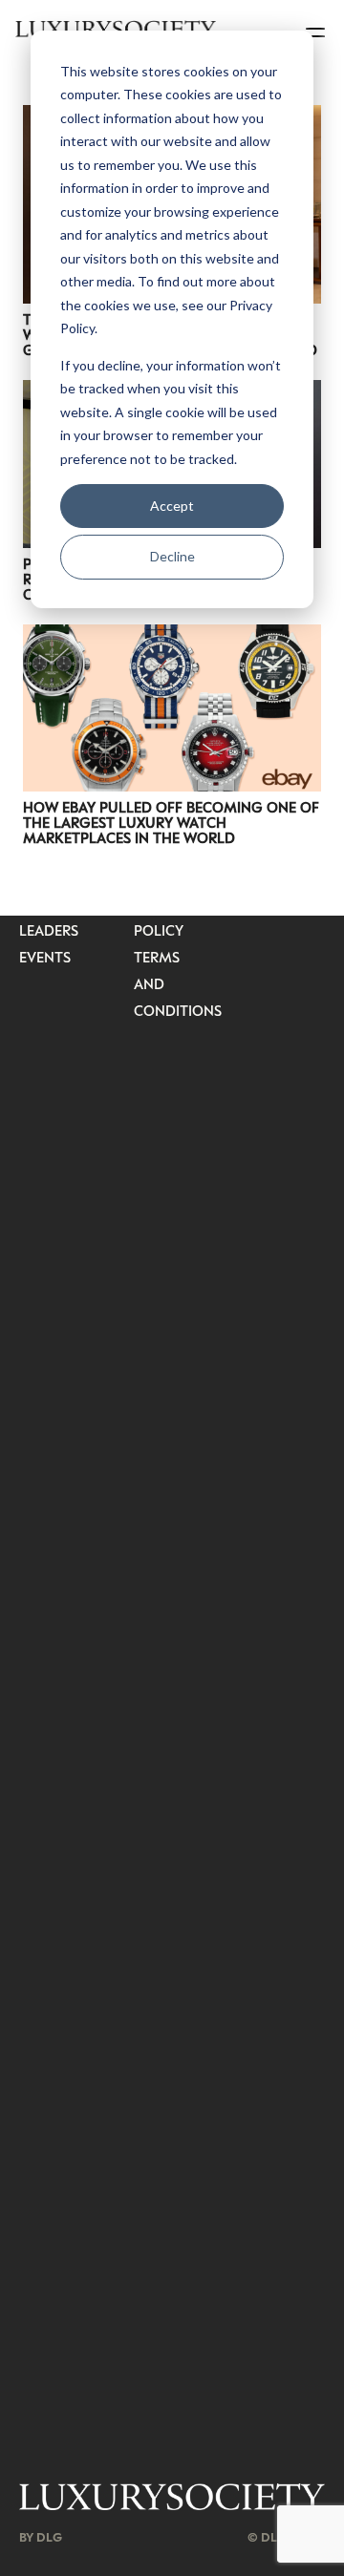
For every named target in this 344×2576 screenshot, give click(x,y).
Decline (172, 556)
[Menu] (317, 29)
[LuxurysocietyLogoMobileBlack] (116, 29)
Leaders (49, 930)
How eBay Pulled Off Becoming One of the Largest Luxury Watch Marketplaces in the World (171, 822)
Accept (172, 506)
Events (45, 957)
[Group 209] (172, 2497)
